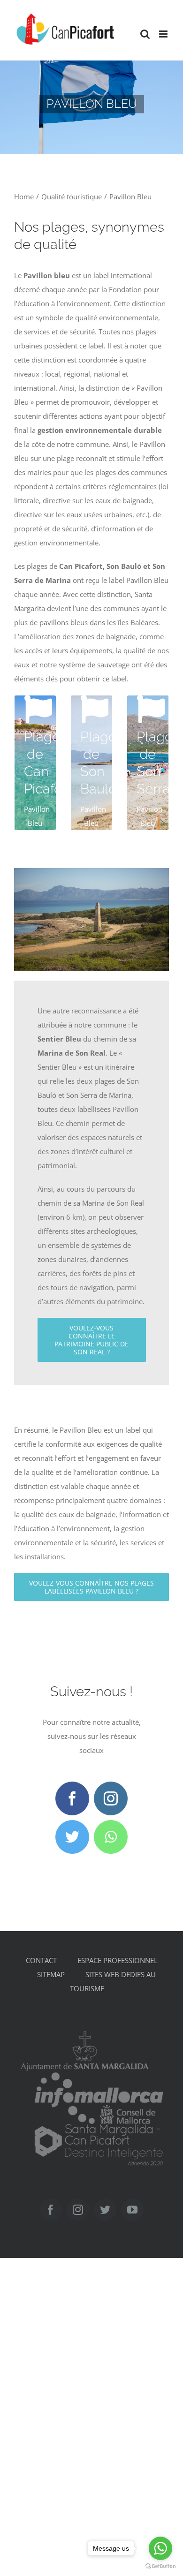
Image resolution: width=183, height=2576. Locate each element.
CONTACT (41, 1960)
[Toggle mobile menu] (164, 34)
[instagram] (111, 1798)
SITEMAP (51, 1974)
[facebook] (72, 1798)
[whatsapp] (111, 1837)
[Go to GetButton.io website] (160, 2566)
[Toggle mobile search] (145, 34)
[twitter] (72, 1837)
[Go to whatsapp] (160, 2548)
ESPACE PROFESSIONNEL (118, 1960)
